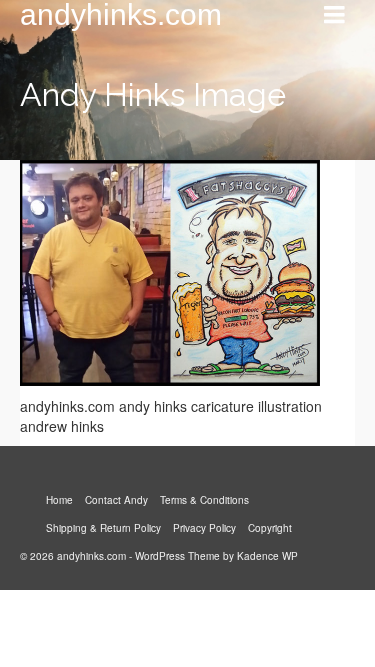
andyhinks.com (121, 15)
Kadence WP (267, 556)
